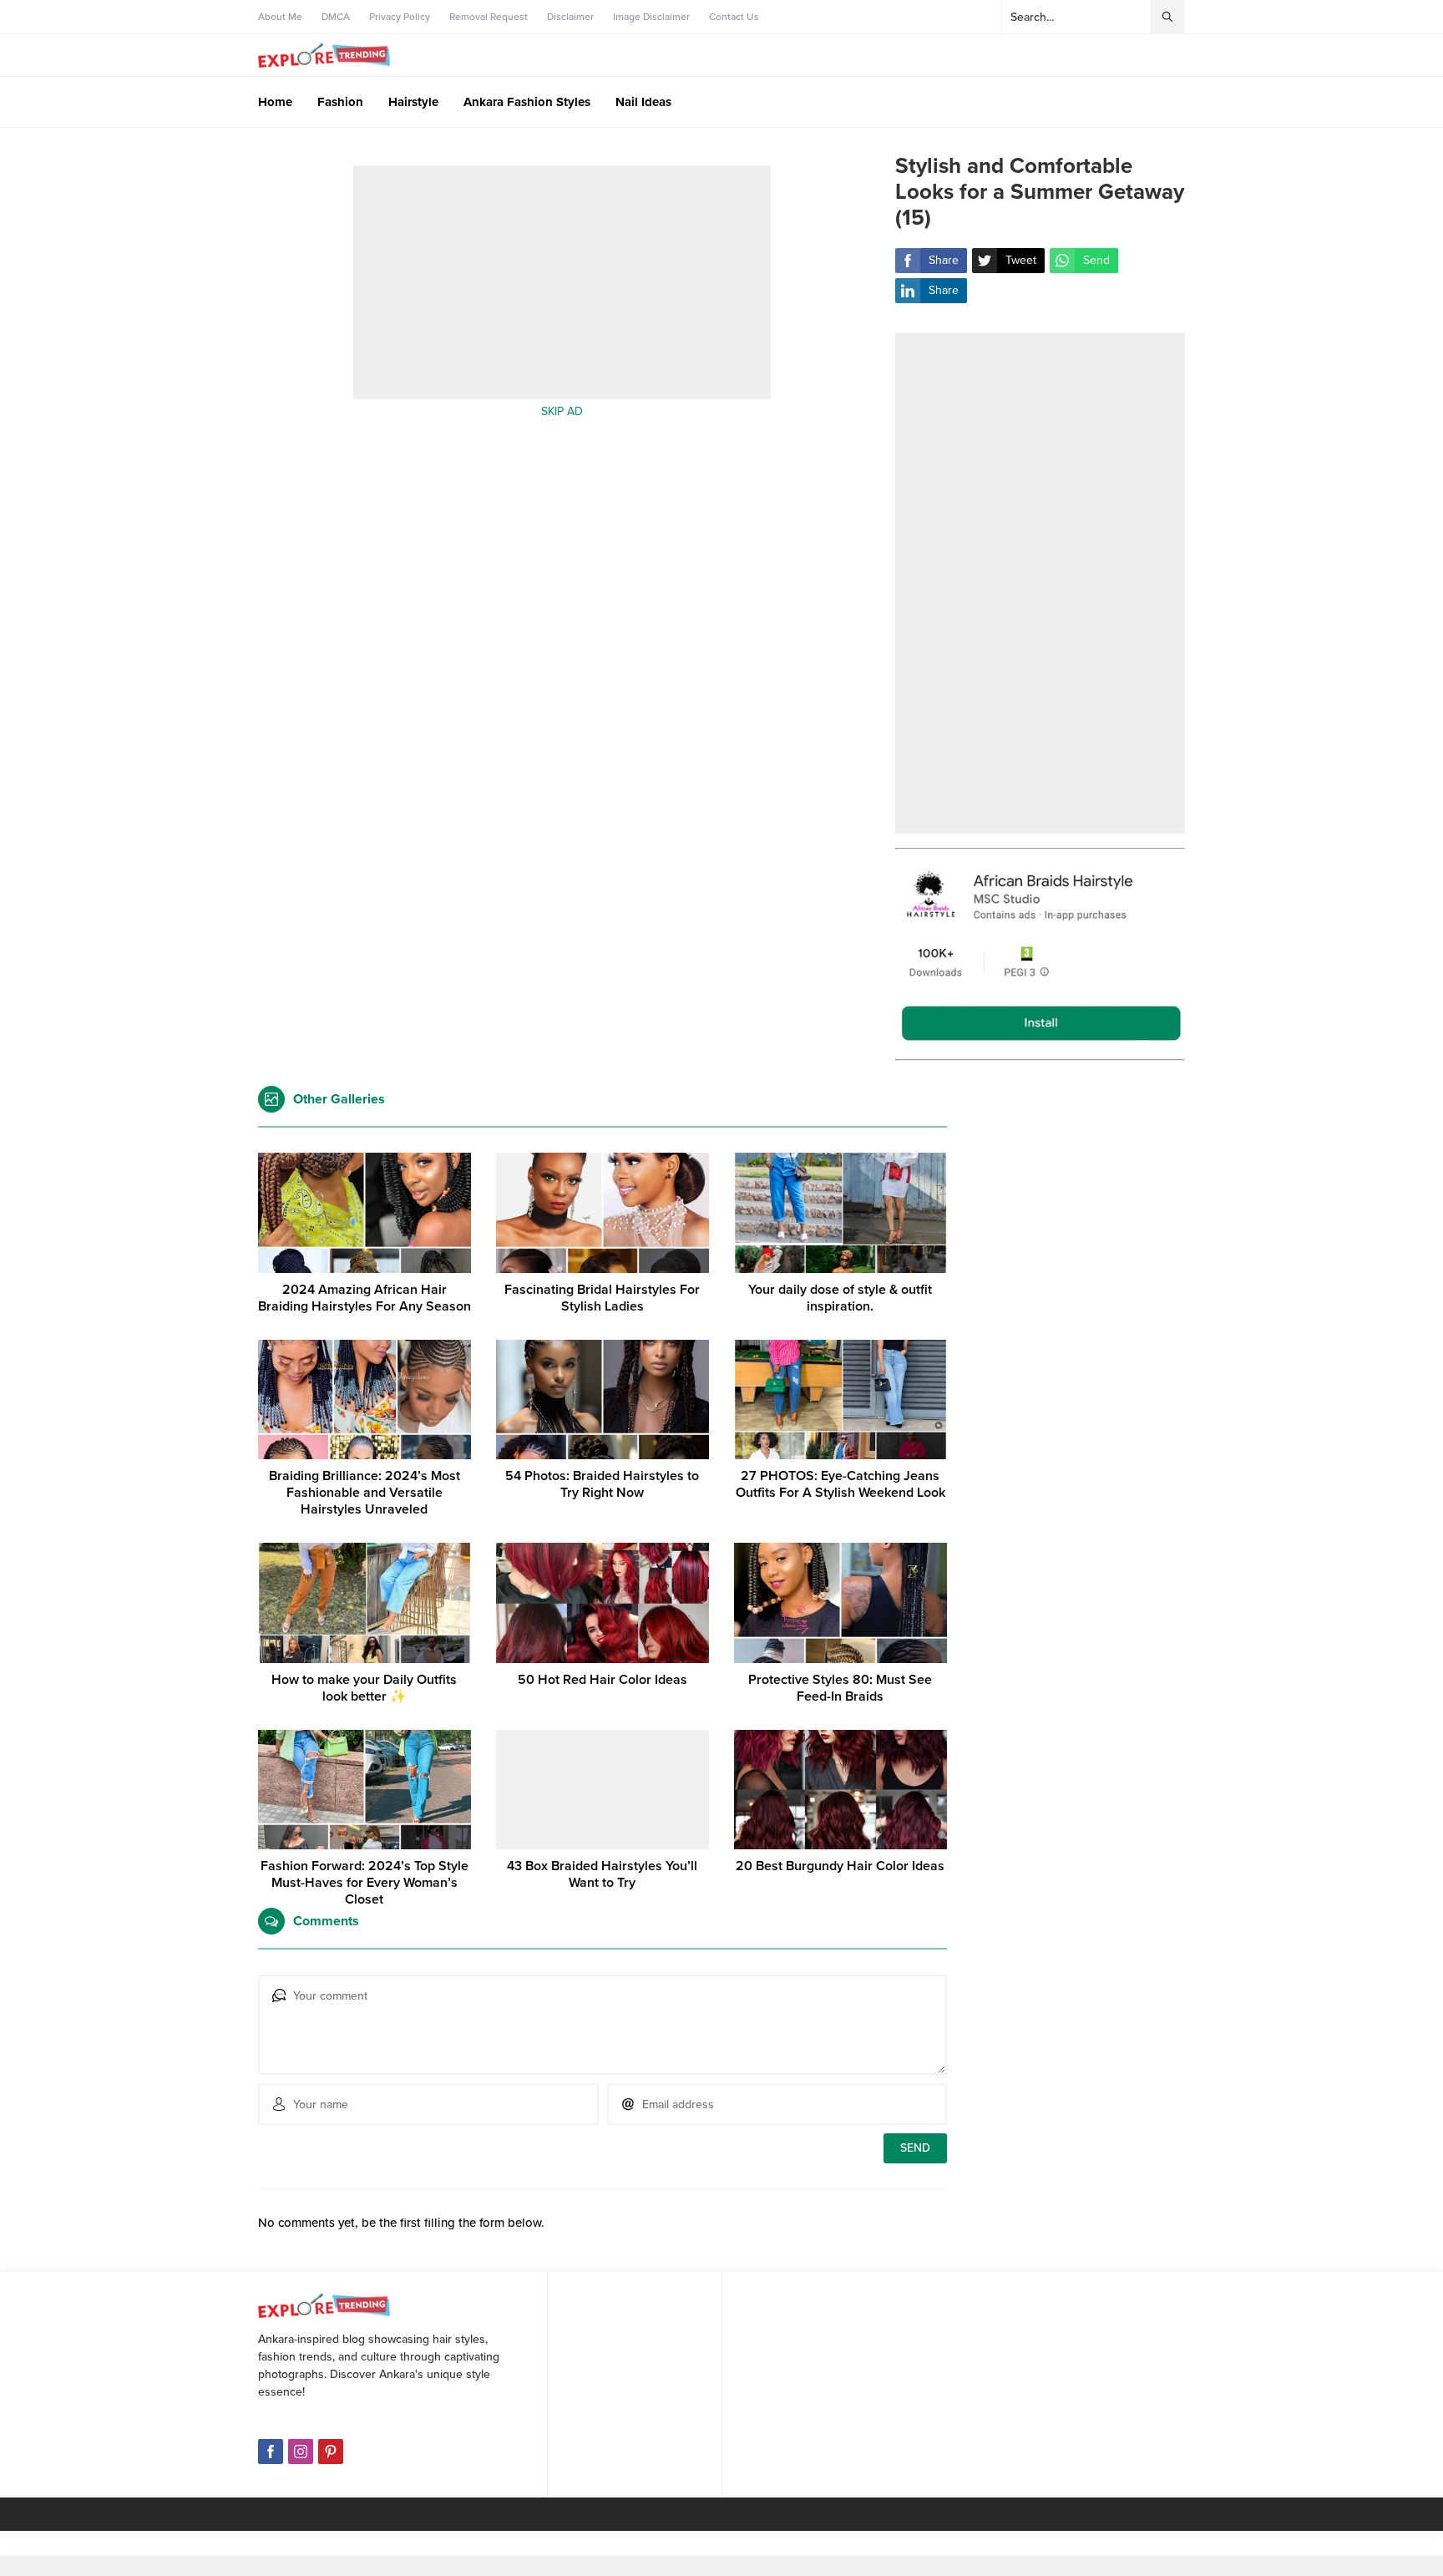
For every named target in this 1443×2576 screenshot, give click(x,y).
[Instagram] (301, 2452)
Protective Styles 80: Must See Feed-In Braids (840, 1688)
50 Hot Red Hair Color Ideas (603, 1680)
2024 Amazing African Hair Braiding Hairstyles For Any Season (365, 1298)
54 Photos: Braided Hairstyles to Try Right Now (602, 1484)
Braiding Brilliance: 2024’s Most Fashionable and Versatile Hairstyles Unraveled (365, 1493)
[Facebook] (271, 2452)
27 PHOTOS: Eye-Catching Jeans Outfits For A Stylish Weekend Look (840, 1484)
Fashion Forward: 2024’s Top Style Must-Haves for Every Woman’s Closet (365, 1883)
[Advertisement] (562, 299)
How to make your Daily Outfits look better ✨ (364, 1688)
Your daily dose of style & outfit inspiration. (840, 1298)
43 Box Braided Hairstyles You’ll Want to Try (602, 1874)
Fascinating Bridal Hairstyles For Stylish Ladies (602, 1298)
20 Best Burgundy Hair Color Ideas (840, 1866)
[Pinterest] (331, 2452)
